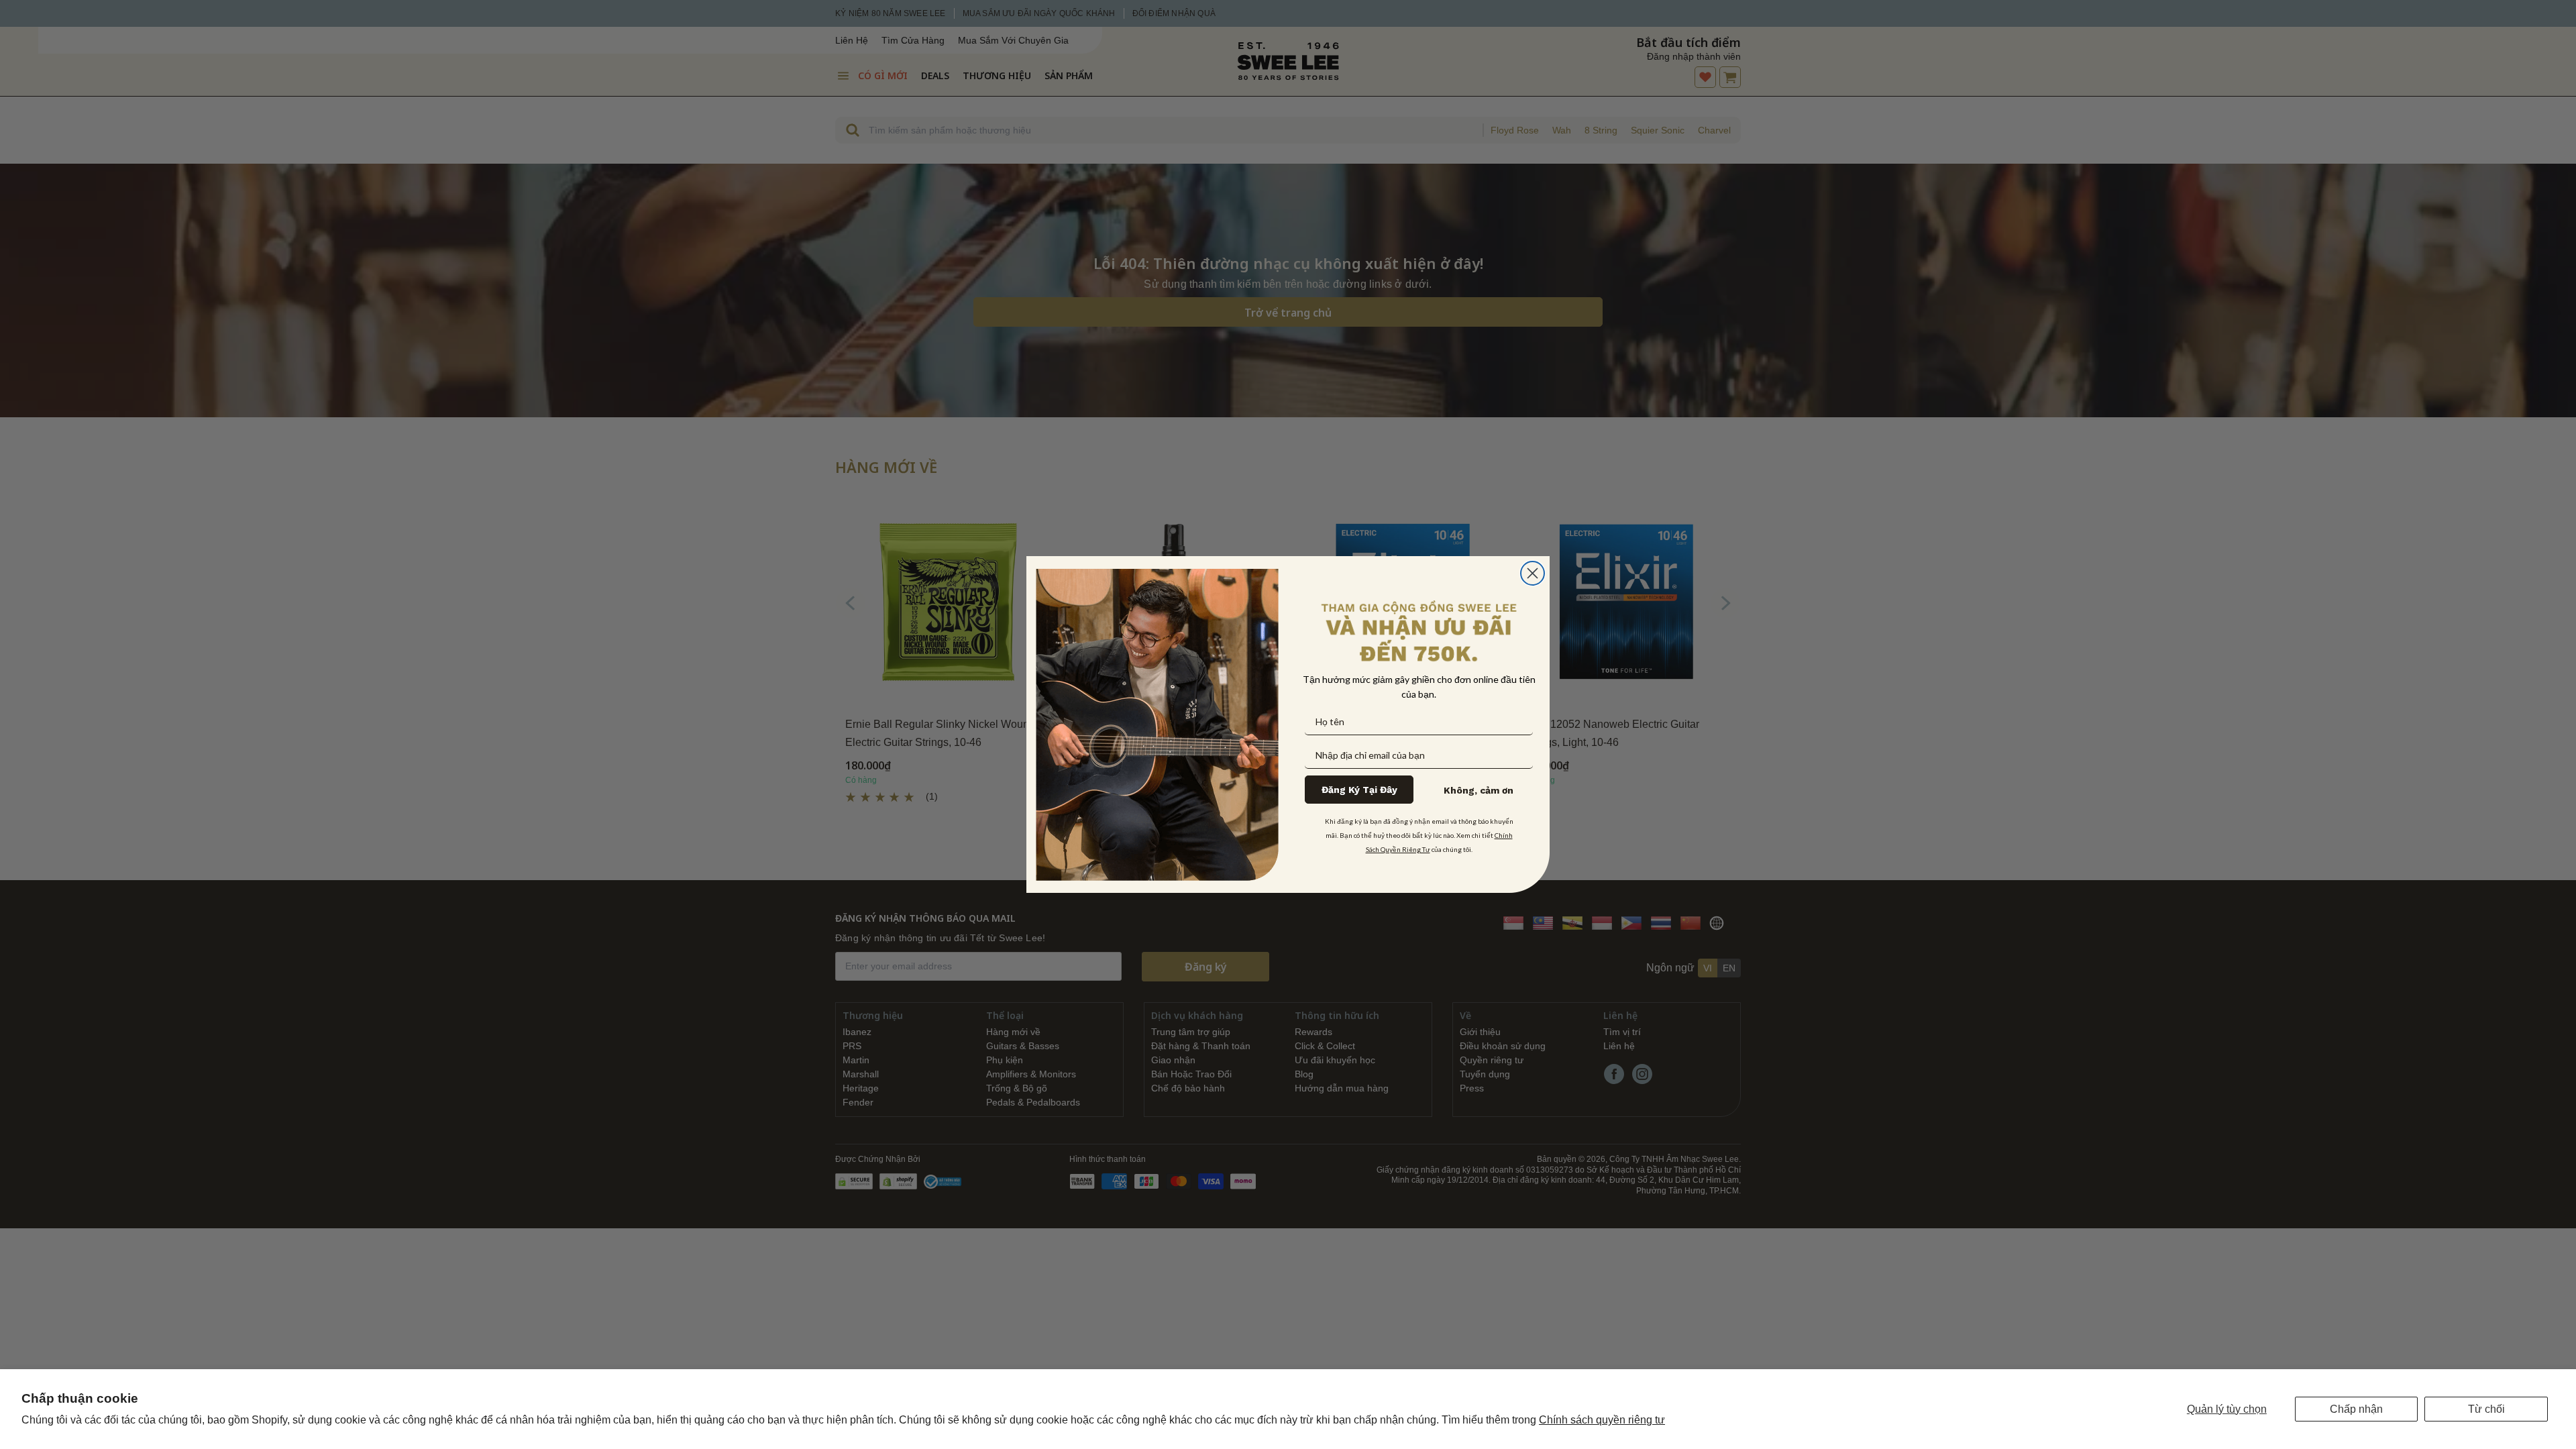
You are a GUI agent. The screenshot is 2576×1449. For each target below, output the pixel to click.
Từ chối (2486, 1409)
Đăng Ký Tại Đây (1359, 790)
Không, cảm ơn (1479, 790)
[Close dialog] (1533, 573)
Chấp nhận (2356, 1409)
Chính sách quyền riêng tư (1602, 1420)
